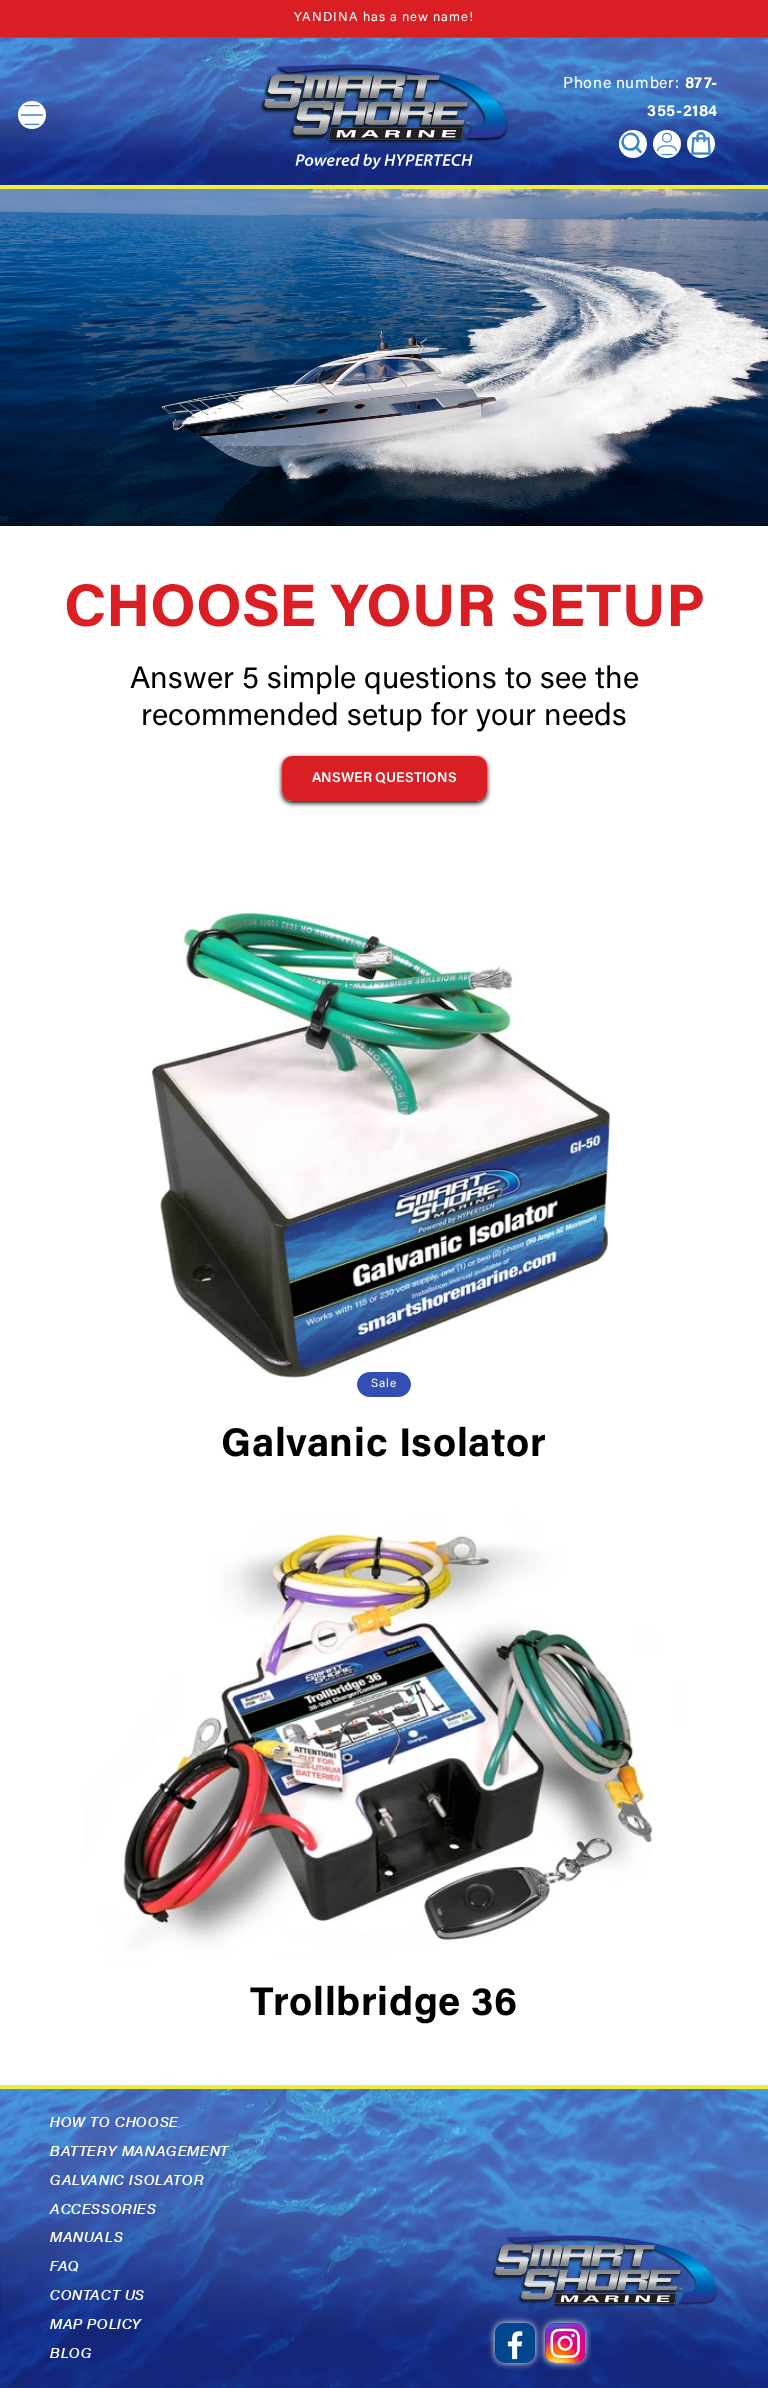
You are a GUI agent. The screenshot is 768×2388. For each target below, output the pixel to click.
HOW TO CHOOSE (114, 2122)
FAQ (65, 2266)
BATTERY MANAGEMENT (139, 2151)
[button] (633, 144)
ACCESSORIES (103, 2209)
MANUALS (86, 2237)
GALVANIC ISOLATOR (127, 2180)
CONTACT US (97, 2295)
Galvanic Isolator (383, 1447)
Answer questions (384, 779)
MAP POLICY (96, 2324)
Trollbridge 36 (383, 2006)
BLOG (71, 2353)
